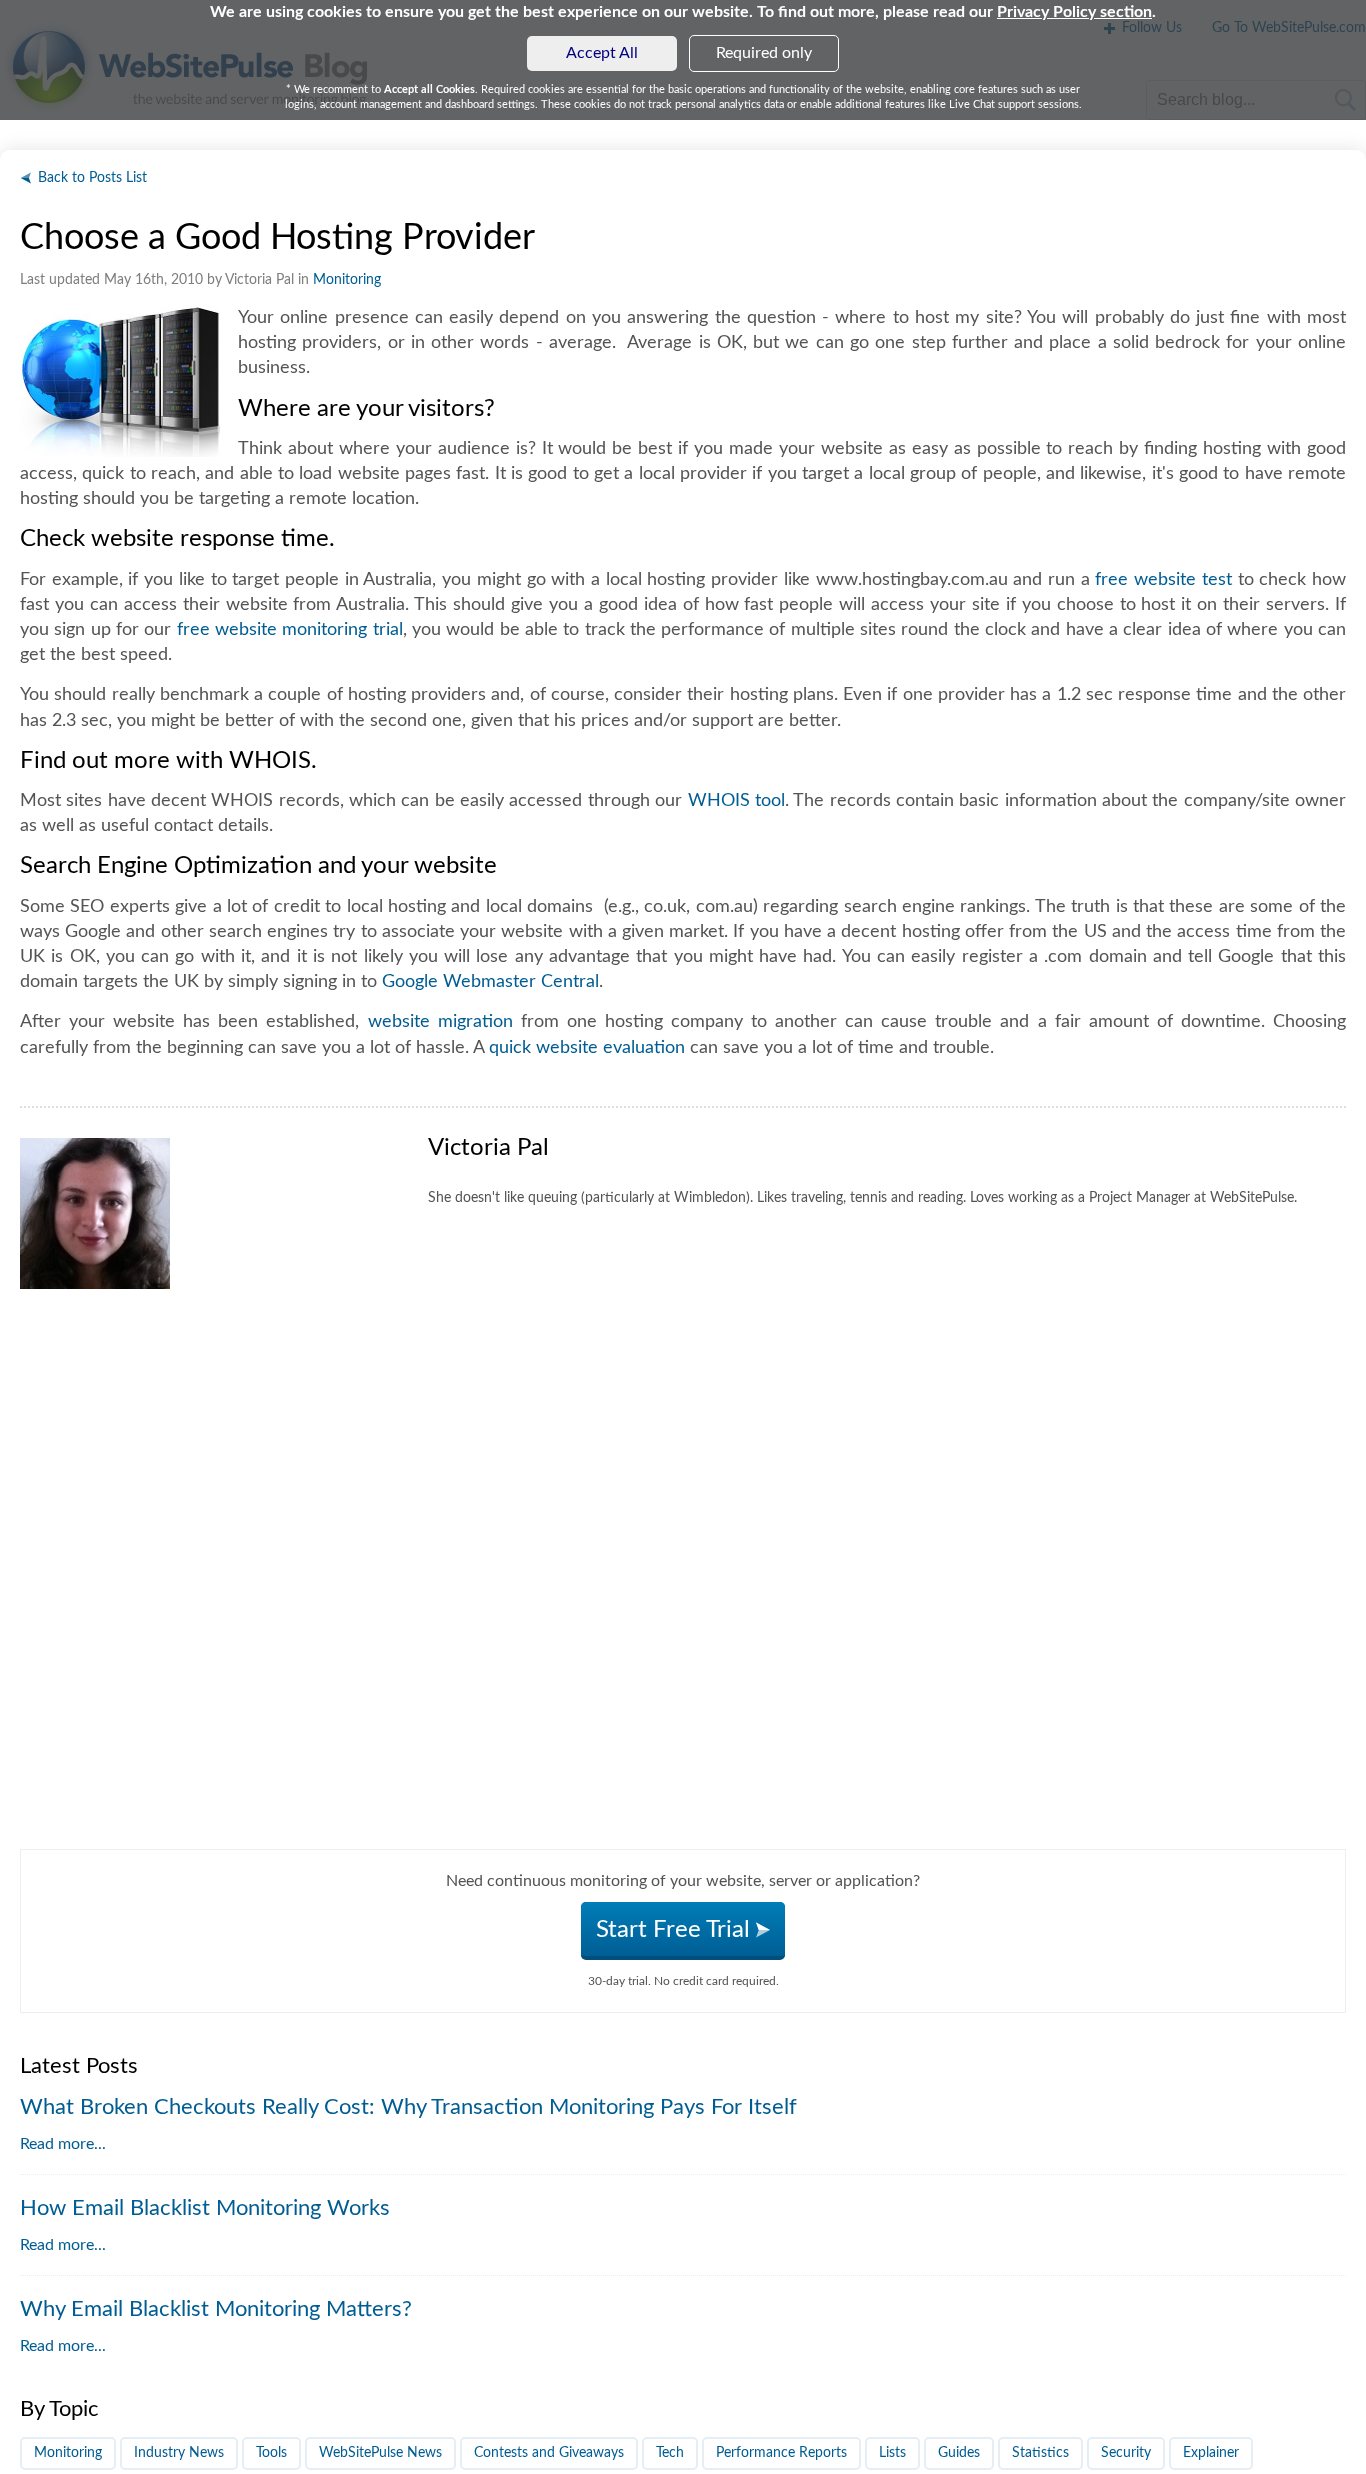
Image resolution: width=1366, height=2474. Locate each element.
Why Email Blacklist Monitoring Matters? (216, 2309)
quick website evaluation (587, 1048)
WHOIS (270, 761)
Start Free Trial (676, 1930)
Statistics (1040, 2453)
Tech (670, 2453)
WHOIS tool (736, 801)
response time (254, 539)
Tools (271, 2453)
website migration (440, 1022)
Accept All (602, 53)
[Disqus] (683, 1599)
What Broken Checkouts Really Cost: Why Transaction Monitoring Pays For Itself (408, 2107)
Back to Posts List (92, 178)
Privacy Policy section (1074, 12)
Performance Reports (781, 2453)
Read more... (63, 2144)
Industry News (179, 2453)
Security (1126, 2453)
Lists (892, 2453)
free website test (1163, 580)
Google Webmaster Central (490, 982)
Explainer (1211, 2453)
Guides (959, 2453)
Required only (764, 53)
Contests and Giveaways (549, 2453)
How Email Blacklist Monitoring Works (205, 2208)
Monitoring (347, 280)
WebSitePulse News (380, 2453)
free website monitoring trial (290, 630)
